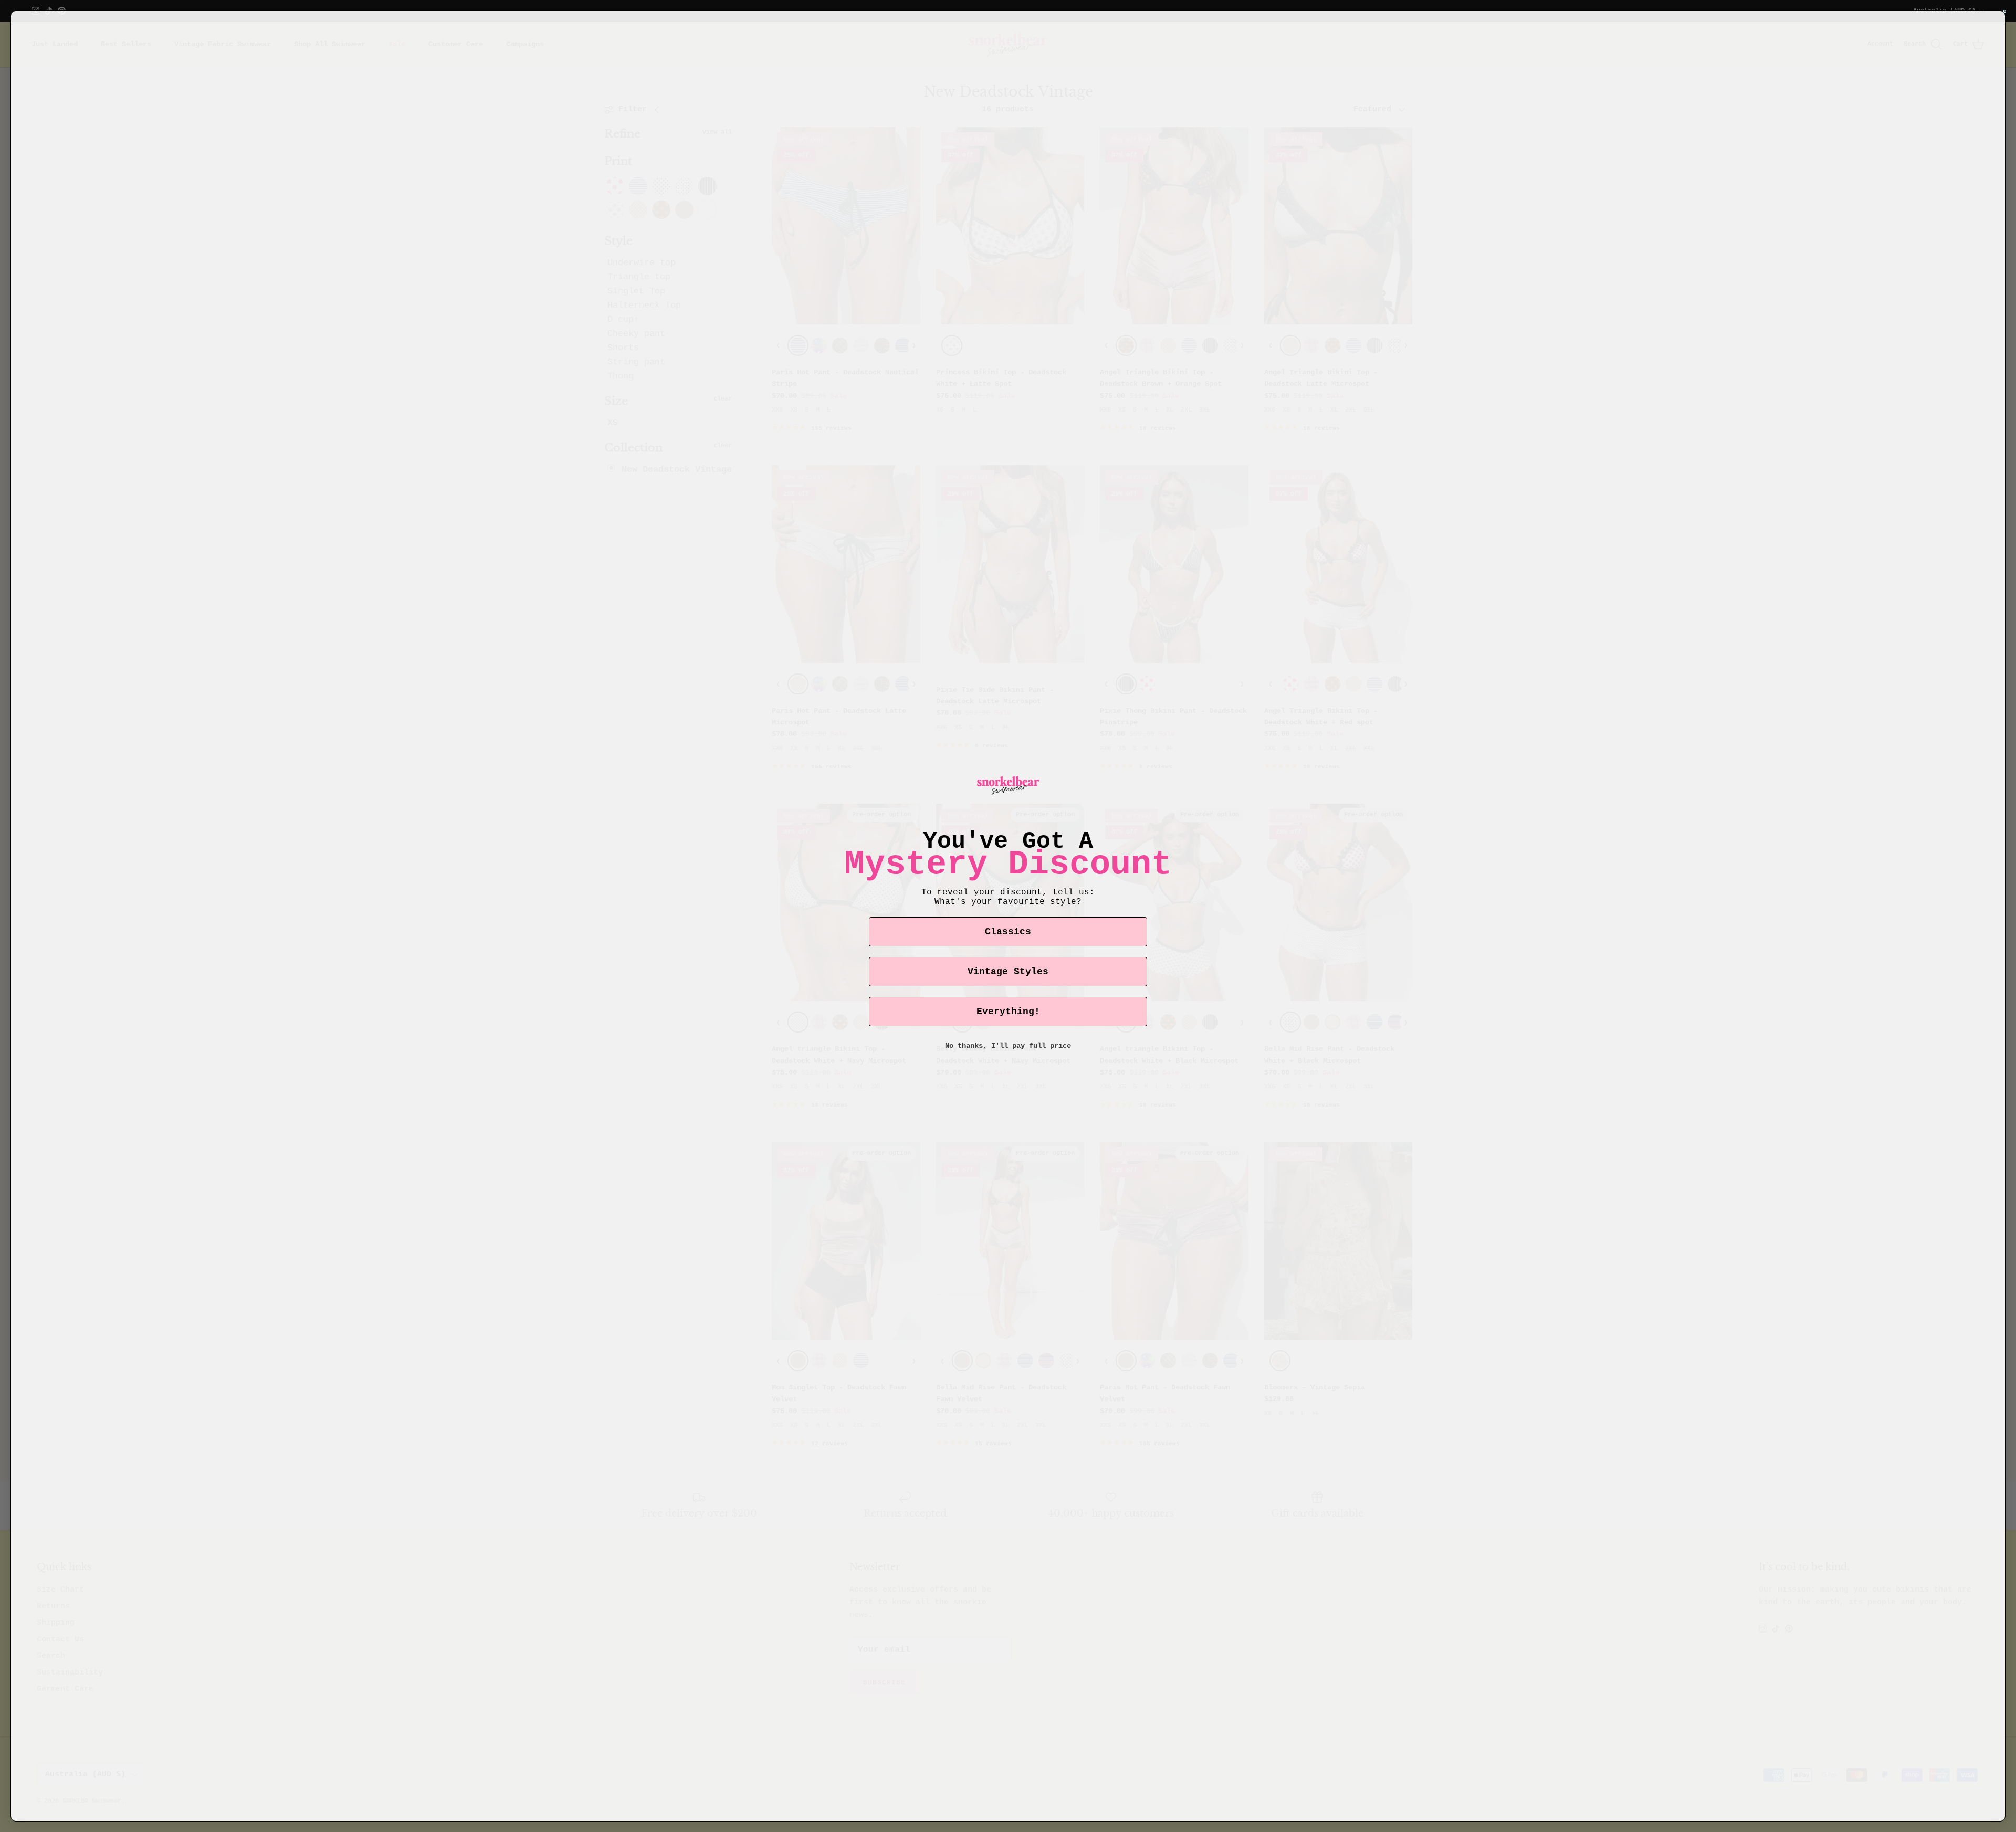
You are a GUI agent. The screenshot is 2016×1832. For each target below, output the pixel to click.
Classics (1008, 932)
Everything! (1008, 1012)
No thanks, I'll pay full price (1008, 1046)
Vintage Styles (1008, 972)
